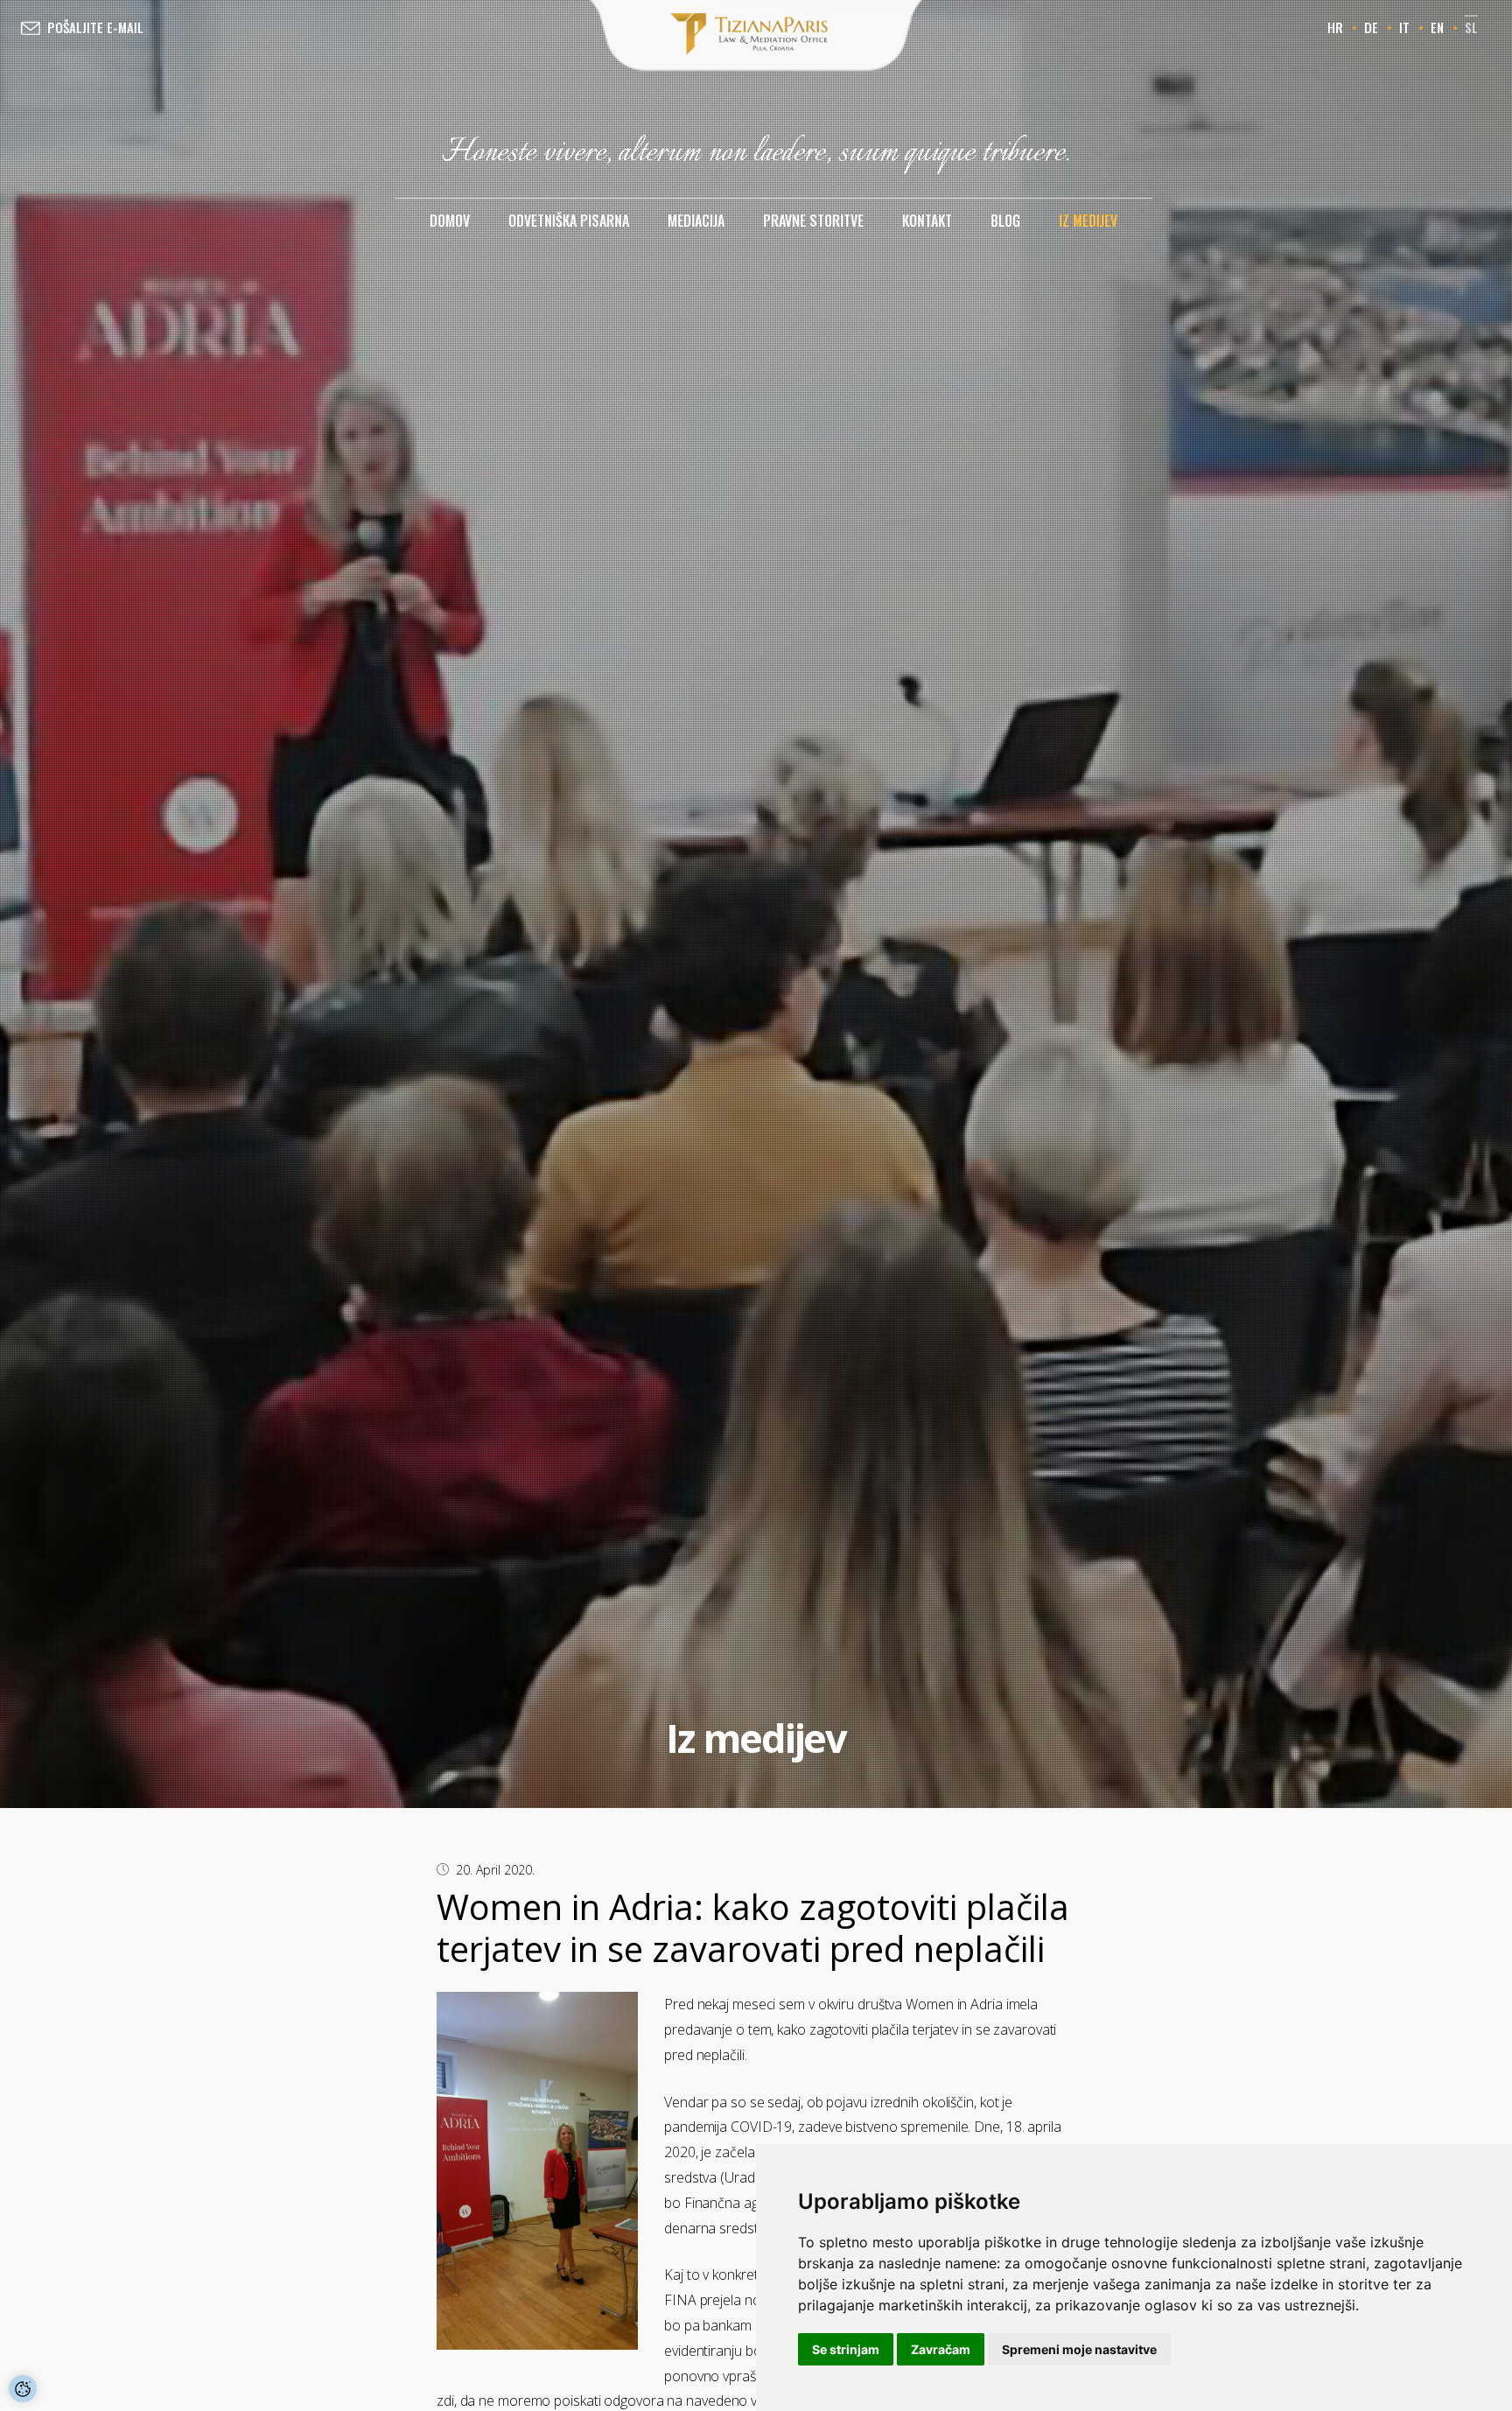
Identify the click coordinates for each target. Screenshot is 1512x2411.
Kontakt (927, 221)
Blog (1005, 221)
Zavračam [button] (941, 2349)
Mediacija (696, 221)
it (1404, 27)
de (1371, 27)
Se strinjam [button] (846, 2349)
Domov (450, 221)
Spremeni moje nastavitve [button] (1079, 2349)
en (1437, 27)
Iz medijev (1088, 221)
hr (1335, 27)
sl (1471, 27)
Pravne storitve (813, 221)
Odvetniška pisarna (569, 221)
